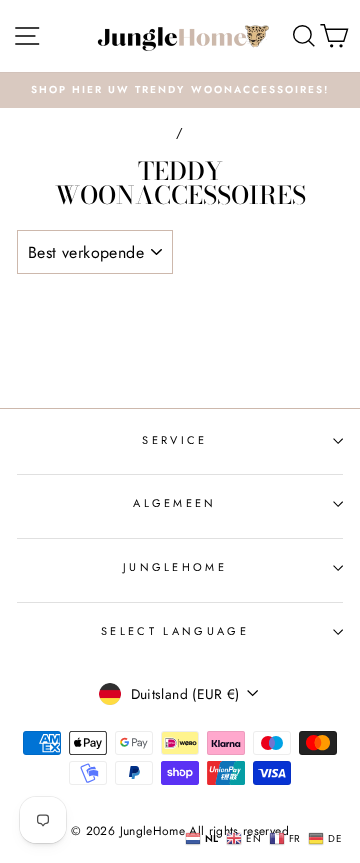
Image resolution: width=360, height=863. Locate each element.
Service (174, 440)
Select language (175, 631)
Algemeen (175, 503)
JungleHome (175, 567)
